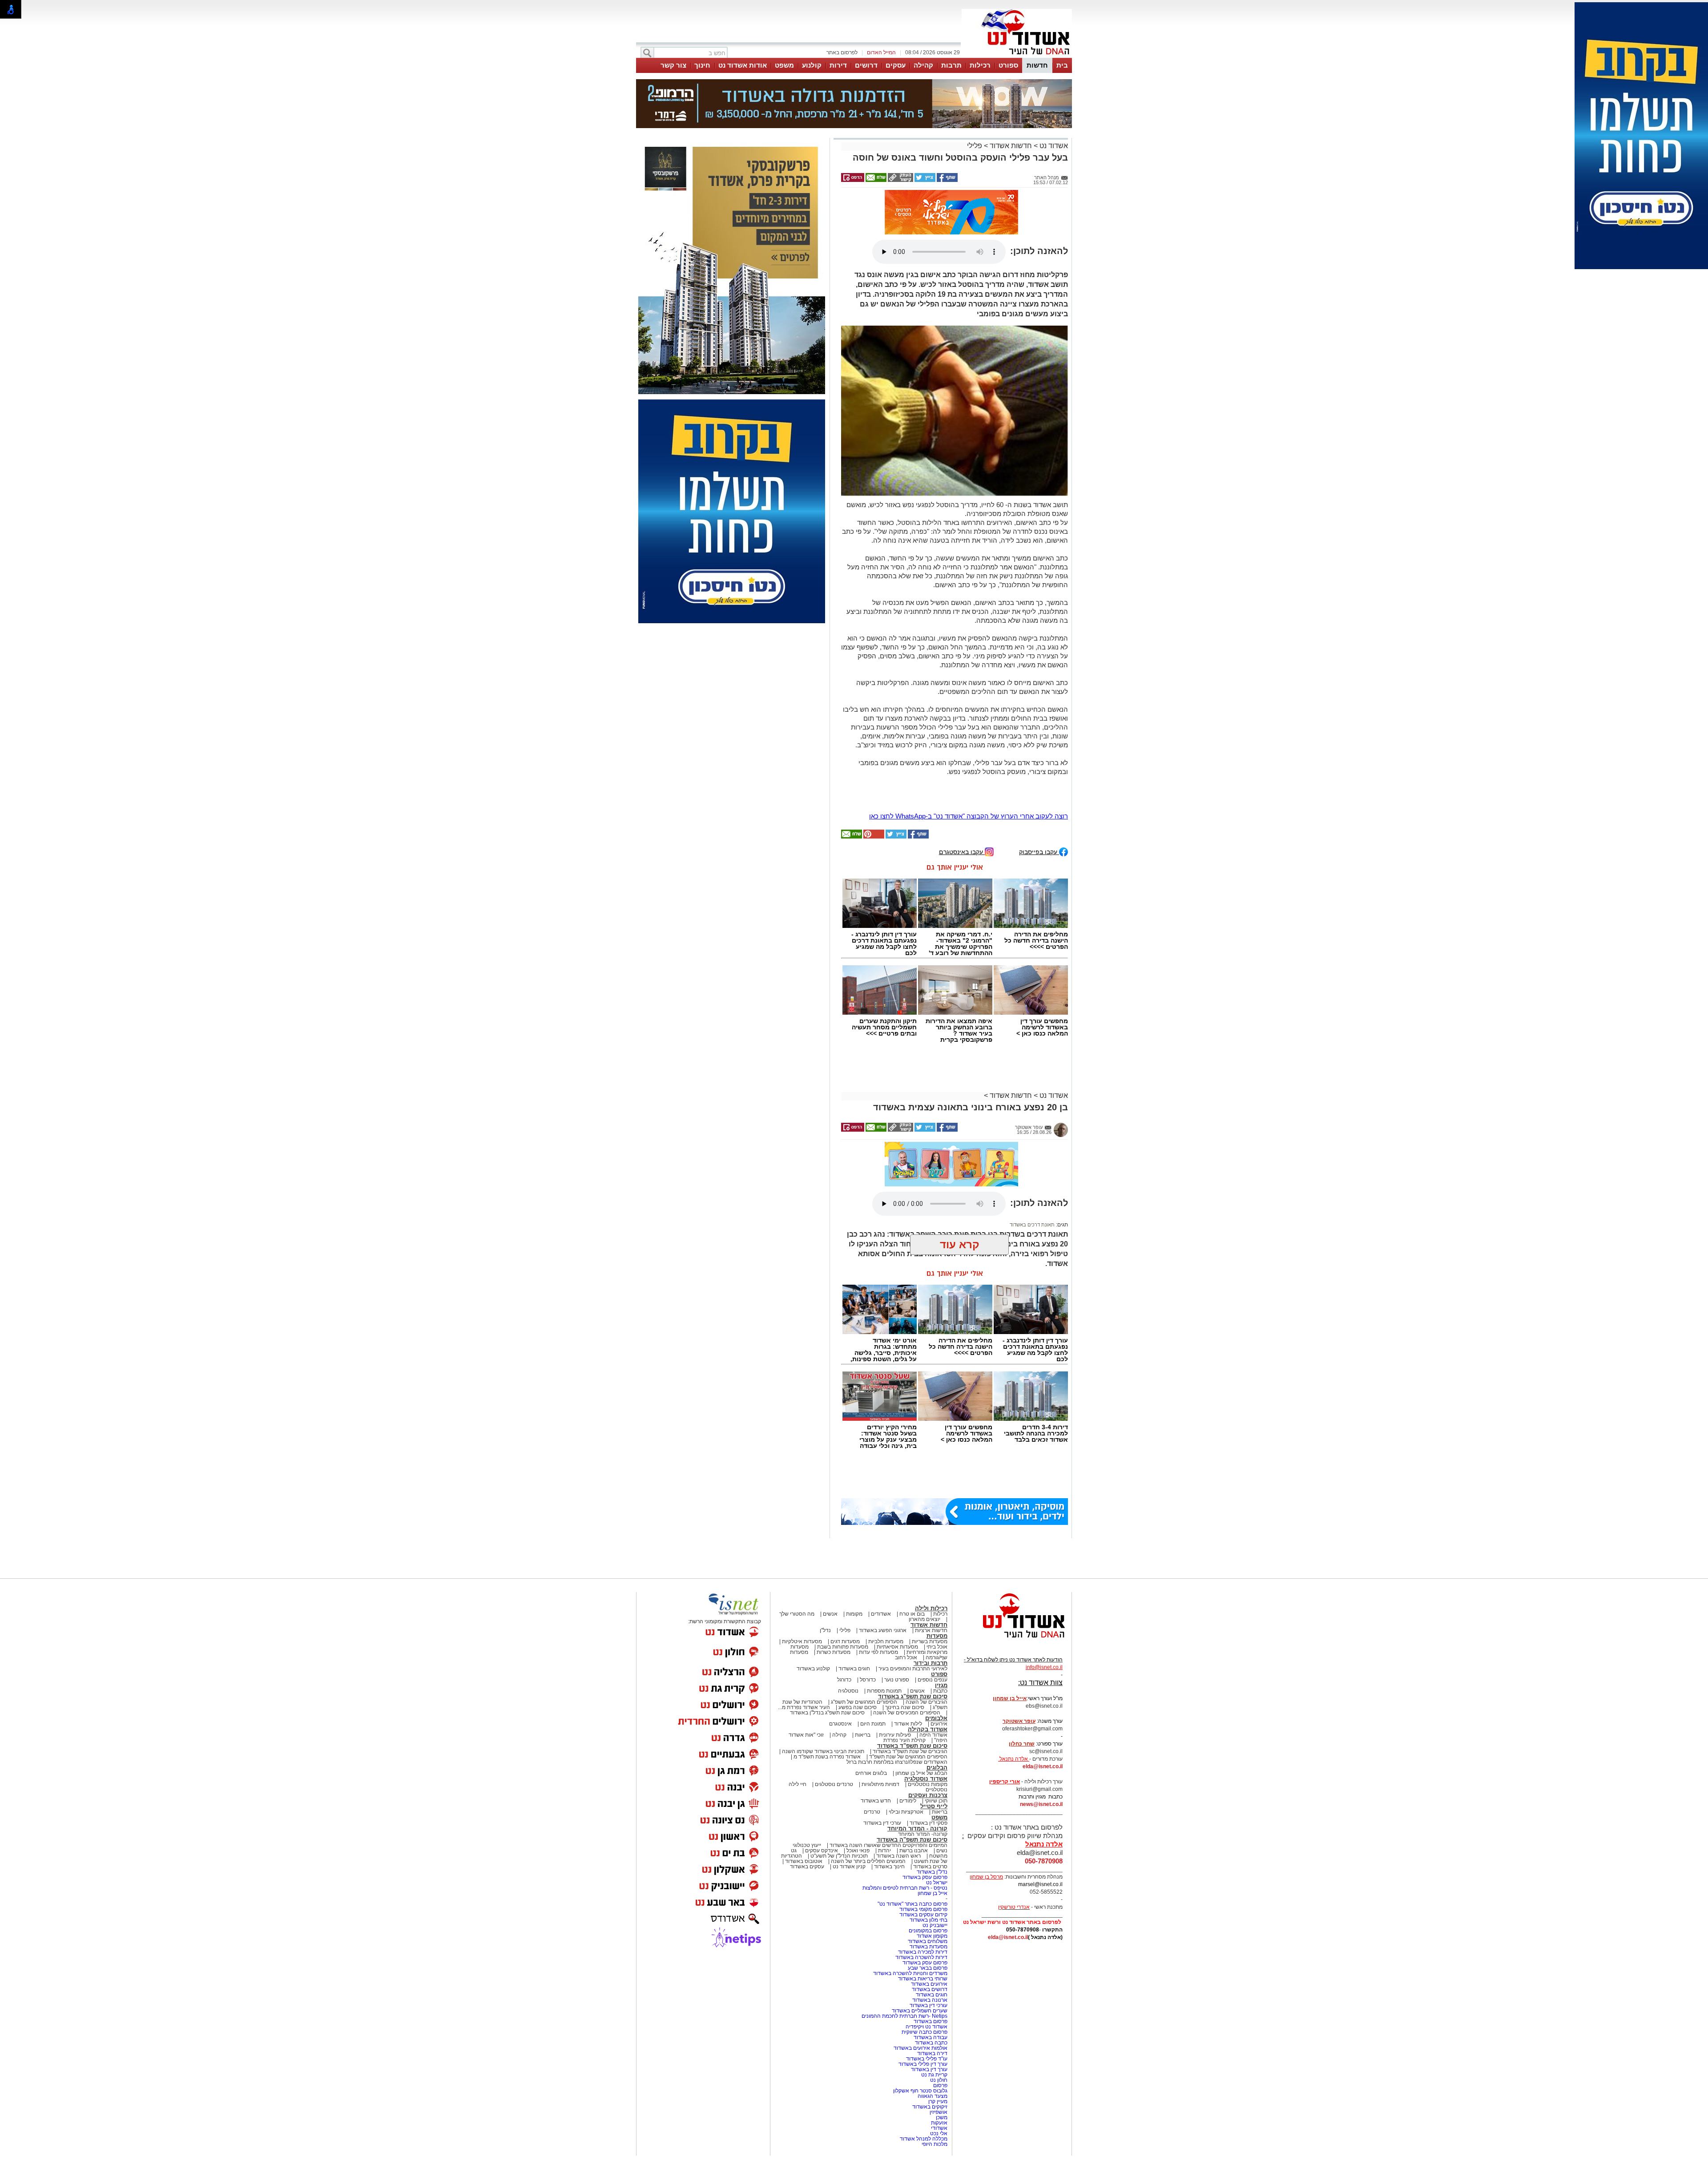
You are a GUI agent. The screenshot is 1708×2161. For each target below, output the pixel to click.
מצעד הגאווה (933, 2012)
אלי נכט (939, 2049)
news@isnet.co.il (1041, 1720)
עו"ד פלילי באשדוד (926, 1974)
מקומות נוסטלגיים (927, 1700)
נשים (942, 1766)
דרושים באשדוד (930, 1905)
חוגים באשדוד (854, 1584)
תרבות (951, 65)
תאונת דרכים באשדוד (1032, 1140)
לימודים (907, 1716)
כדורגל (844, 1595)
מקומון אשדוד (932, 1851)
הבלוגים (937, 1683)
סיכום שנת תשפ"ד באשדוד (912, 1661)
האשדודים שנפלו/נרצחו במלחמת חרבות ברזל (897, 1677)
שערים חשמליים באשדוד (920, 1926)
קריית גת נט (934, 1990)
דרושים (866, 65)
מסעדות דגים (845, 1557)
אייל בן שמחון (933, 1809)
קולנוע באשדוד (813, 1584)
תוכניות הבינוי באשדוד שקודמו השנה (822, 1667)
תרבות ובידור (931, 1578)
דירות (838, 65)
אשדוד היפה (933, 1650)
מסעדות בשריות (930, 1557)
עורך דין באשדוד (929, 1985)
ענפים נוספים (933, 1595)
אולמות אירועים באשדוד (920, 1963)
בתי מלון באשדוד (929, 1835)
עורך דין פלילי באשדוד (922, 1980)
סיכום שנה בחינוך (905, 1623)
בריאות (863, 1650)
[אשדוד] (1017, 57)
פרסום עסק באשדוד (924, 1793)
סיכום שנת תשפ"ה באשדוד (912, 1755)
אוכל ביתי (936, 1562)
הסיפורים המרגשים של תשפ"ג (864, 1617)
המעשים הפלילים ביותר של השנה (868, 1777)
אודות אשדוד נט (743, 65)
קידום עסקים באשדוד (923, 1830)
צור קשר (673, 65)
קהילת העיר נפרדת (904, 1656)
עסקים (896, 65)
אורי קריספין (1005, 1697)
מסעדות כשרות (834, 1568)
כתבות (940, 1606)
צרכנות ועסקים (928, 1711)
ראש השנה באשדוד (898, 1771)
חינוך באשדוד (889, 1782)
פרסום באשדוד (930, 1937)
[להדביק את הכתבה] (873, 752)
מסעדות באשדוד (929, 1862)
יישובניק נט (934, 1841)
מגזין (941, 1601)
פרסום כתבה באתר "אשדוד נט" (912, 1819)
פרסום (940, 2001)
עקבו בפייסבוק (1039, 767)
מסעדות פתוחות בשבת (843, 1562)
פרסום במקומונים (928, 1846)
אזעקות (939, 2038)
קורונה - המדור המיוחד (917, 1744)
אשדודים (881, 1529)
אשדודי (939, 2044)
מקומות (854, 1529)
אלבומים (936, 1634)
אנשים (830, 1529)
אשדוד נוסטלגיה (926, 1694)
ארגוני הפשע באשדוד (883, 1546)
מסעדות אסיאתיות (897, 1562)
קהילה (923, 65)
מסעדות (937, 1551)
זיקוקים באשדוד (930, 2022)
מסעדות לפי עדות (878, 1568)
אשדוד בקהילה (928, 1645)
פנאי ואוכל (858, 1766)
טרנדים (872, 1727)
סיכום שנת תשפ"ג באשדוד (913, 1612)
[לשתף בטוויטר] (924, 136)
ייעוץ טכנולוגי (807, 1761)
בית (1062, 65)
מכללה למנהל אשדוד (924, 2054)
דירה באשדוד (932, 1969)
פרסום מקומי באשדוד (923, 1825)
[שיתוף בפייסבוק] (947, 136)
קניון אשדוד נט (848, 1782)
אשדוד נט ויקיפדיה (926, 1942)
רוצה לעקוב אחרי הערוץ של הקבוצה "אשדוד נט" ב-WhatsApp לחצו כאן (969, 732)
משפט (784, 65)
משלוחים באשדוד (928, 1857)
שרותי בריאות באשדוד (923, 1894)
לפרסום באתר (842, 52)
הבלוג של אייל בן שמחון (921, 1689)
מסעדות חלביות (886, 1557)
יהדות (884, 1766)
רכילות (980, 65)
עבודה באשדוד (930, 1953)
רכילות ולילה (931, 1524)
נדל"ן (825, 1546)
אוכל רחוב (906, 1573)
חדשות (1037, 65)
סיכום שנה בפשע (858, 1623)
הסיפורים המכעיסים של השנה (907, 1628)
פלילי (975, 101)
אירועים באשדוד (929, 1899)
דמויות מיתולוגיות (880, 1700)
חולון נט (938, 1996)
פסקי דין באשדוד (929, 1738)
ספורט (1008, 65)
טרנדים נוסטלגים (834, 1700)
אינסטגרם (840, 1639)
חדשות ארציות (931, 1546)
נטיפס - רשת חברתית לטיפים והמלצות (905, 1803)
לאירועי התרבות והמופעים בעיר (913, 1584)
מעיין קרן (938, 2017)
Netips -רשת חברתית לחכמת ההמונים (904, 1931)
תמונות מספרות (884, 1606)
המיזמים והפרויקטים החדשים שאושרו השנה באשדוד (888, 1761)
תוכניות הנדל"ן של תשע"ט (839, 1771)
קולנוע (812, 65)
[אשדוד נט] (1012, 1556)
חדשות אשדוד (1011, 101)
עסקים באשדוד (807, 1782)
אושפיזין (939, 2028)
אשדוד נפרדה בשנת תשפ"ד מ (826, 1672)
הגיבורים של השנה (927, 1617)
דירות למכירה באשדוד (923, 1867)
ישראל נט (937, 1798)
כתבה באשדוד (931, 1958)
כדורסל (868, 1595)
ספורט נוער (897, 1595)
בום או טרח (912, 1529)
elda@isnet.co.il (1043, 1682)
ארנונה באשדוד (930, 1915)
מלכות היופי (935, 2060)
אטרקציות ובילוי (906, 1727)
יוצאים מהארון (924, 1535)
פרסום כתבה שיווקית (924, 1947)
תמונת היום (873, 1639)
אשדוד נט (1053, 101)
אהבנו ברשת (914, 1766)
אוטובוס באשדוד (804, 1777)
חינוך (702, 65)
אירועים (939, 1639)
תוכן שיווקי (936, 1716)
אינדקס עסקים (822, 1766)
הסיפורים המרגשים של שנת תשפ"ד (908, 1672)
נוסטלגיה (848, 1606)
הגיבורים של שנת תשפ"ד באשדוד (909, 1667)
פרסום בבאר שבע (928, 1883)
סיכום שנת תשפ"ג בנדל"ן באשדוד (827, 1628)
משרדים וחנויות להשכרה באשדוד (910, 1889)
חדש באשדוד (876, 1716)
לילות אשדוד (908, 1639)
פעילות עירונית (895, 1650)
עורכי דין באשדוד (882, 1738)
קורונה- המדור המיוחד (923, 1750)
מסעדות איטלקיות (802, 1557)
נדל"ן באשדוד (932, 1787)
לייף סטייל (934, 1722)
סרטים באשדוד (930, 1782)
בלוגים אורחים (871, 1689)
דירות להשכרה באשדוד (921, 1873)
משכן (942, 2033)
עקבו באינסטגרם (962, 767)
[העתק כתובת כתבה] (900, 136)
